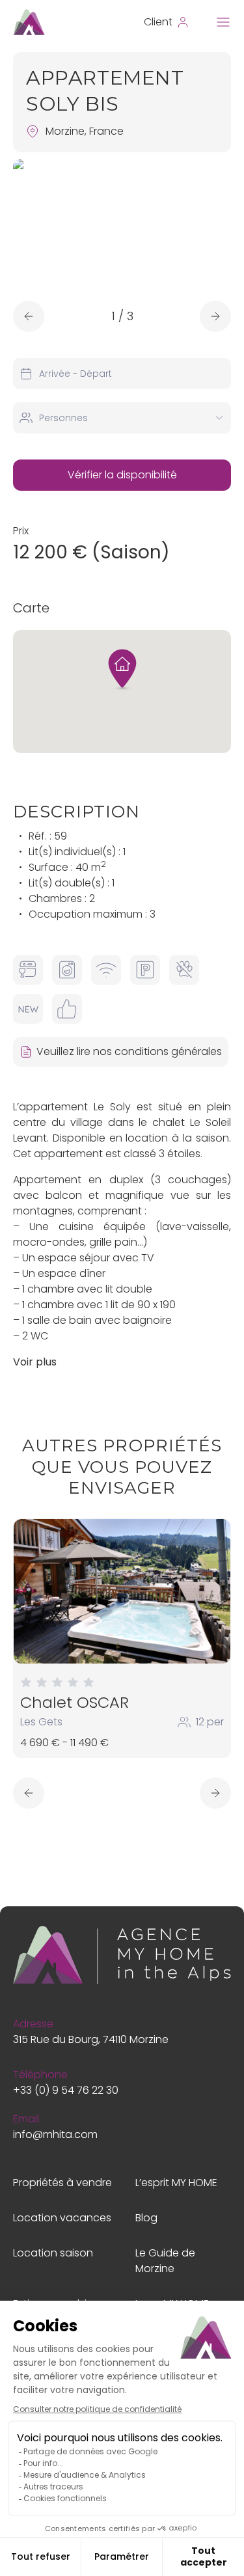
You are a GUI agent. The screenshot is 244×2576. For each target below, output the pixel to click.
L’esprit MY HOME (176, 2183)
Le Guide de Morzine (165, 2261)
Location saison (53, 2253)
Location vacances (62, 2218)
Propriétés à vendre (62, 2183)
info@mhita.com (55, 2134)
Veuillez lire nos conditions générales (129, 1051)
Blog (146, 2218)
